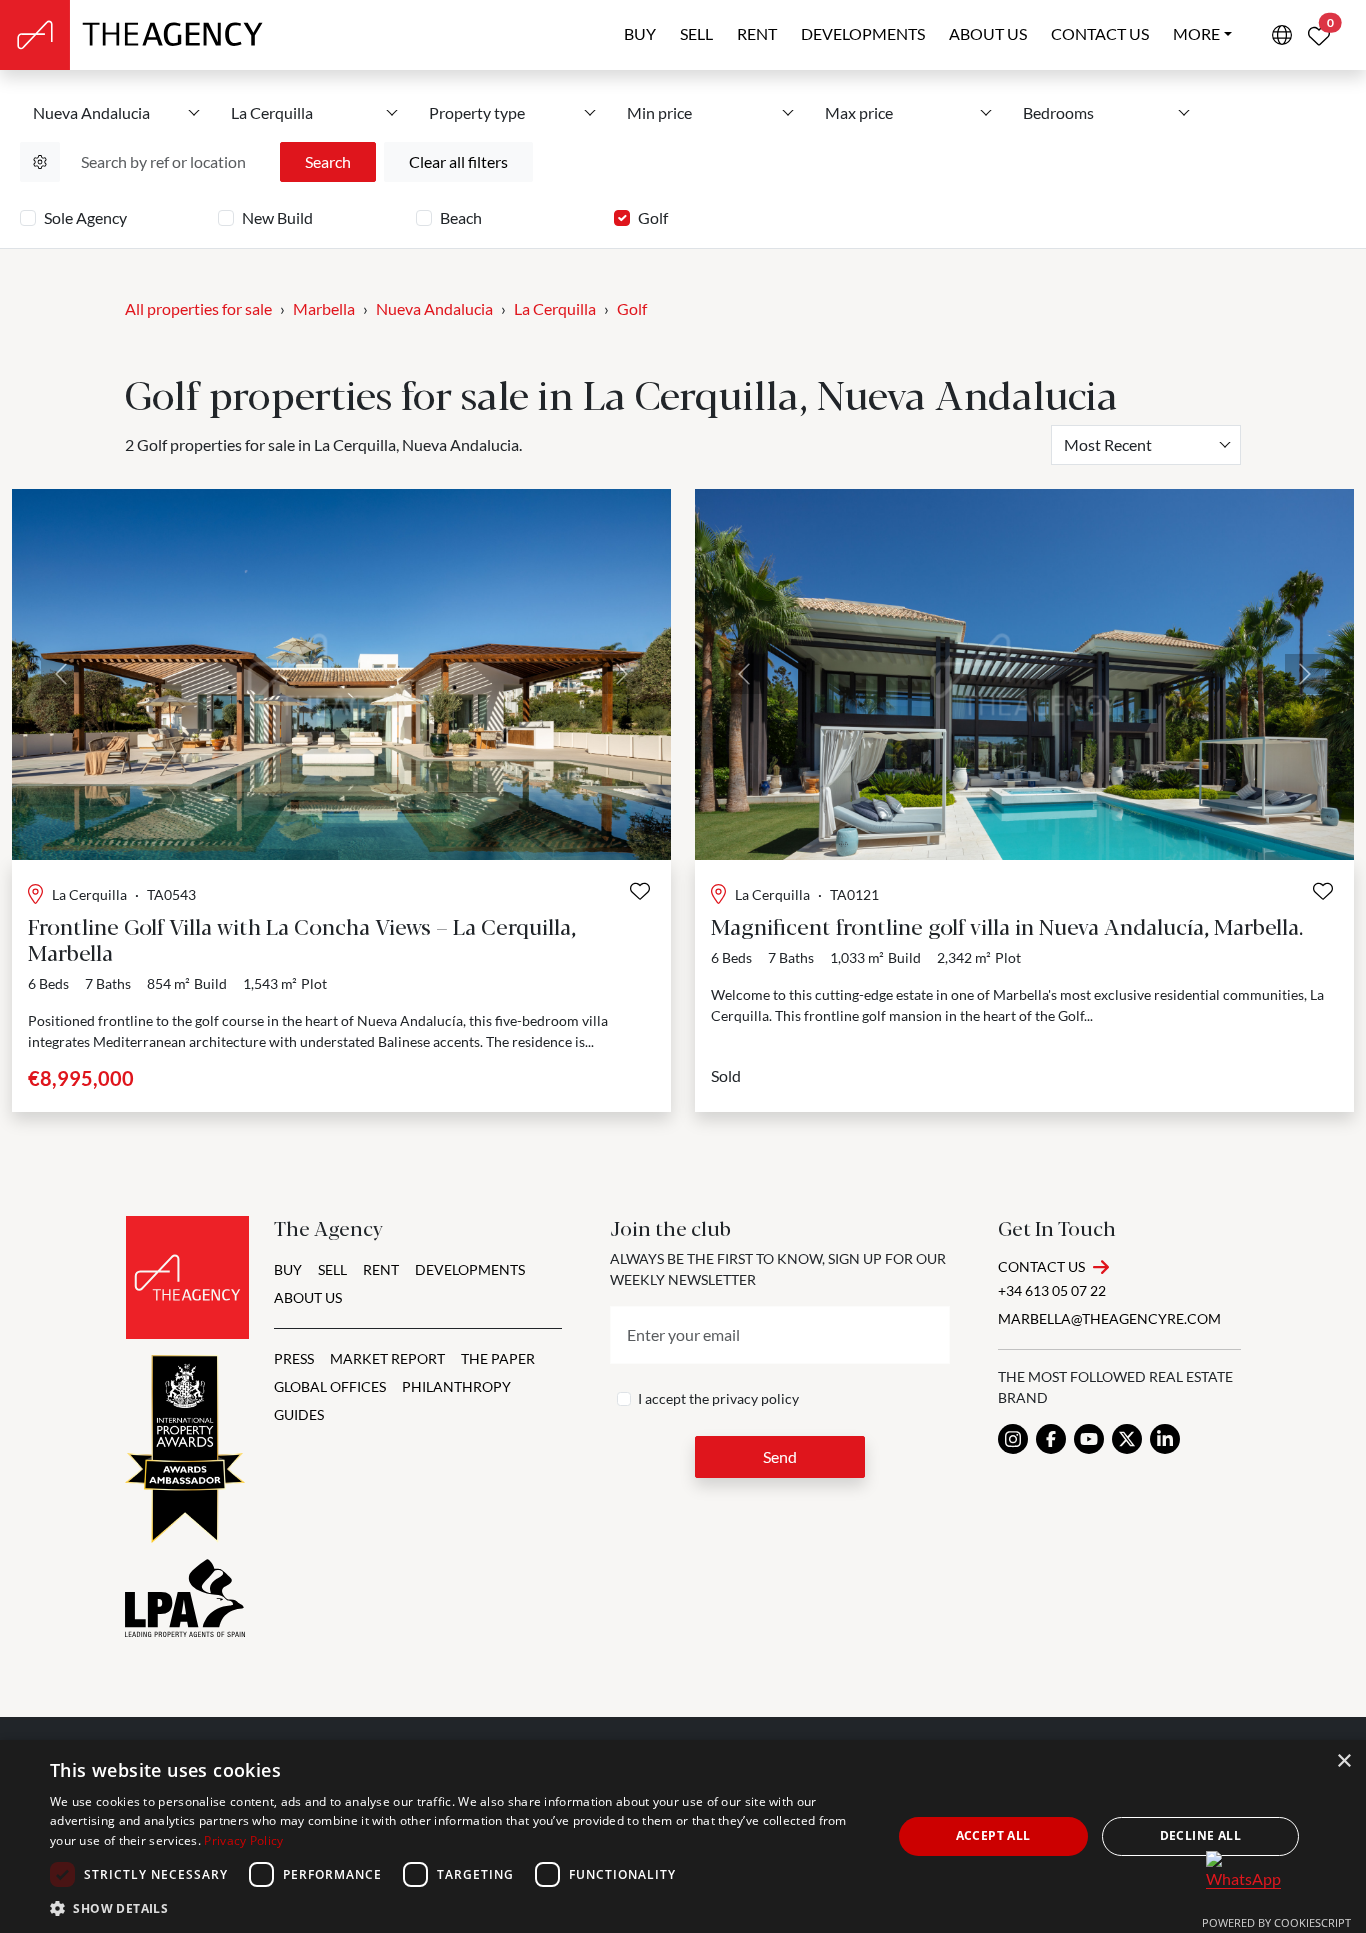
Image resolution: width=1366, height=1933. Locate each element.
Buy (640, 33)
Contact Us (1041, 1266)
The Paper (498, 1358)
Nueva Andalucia (434, 308)
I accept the (718, 1398)
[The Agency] (187, 1277)
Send (780, 1456)
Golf (653, 217)
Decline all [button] (1200, 1835)
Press (294, 1358)
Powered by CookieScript (1276, 1922)
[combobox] (1146, 445)
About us (988, 33)
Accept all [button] (993, 1835)
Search (328, 161)
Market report (387, 1358)
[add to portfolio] (640, 891)
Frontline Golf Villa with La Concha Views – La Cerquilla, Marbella (302, 938)
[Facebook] (1051, 1439)
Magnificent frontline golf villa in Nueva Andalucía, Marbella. (1007, 925)
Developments (863, 33)
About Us (308, 1297)
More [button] (1196, 33)
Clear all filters (458, 161)
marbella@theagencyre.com (1109, 1318)
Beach (461, 217)
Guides (299, 1414)
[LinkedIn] (1165, 1439)
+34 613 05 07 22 (1052, 1290)
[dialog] (683, 1836)
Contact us (1100, 33)
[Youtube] (1089, 1439)
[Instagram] (1013, 1439)
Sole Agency (85, 217)
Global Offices (330, 1386)
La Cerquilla (555, 308)
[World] (1282, 35)
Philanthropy (456, 1386)
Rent (757, 33)
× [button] (1343, 1761)
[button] (458, 1908)
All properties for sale (198, 308)
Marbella (324, 308)
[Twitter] (1127, 1439)
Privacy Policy (243, 1840)
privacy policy (755, 1398)
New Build (277, 217)
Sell (696, 33)
